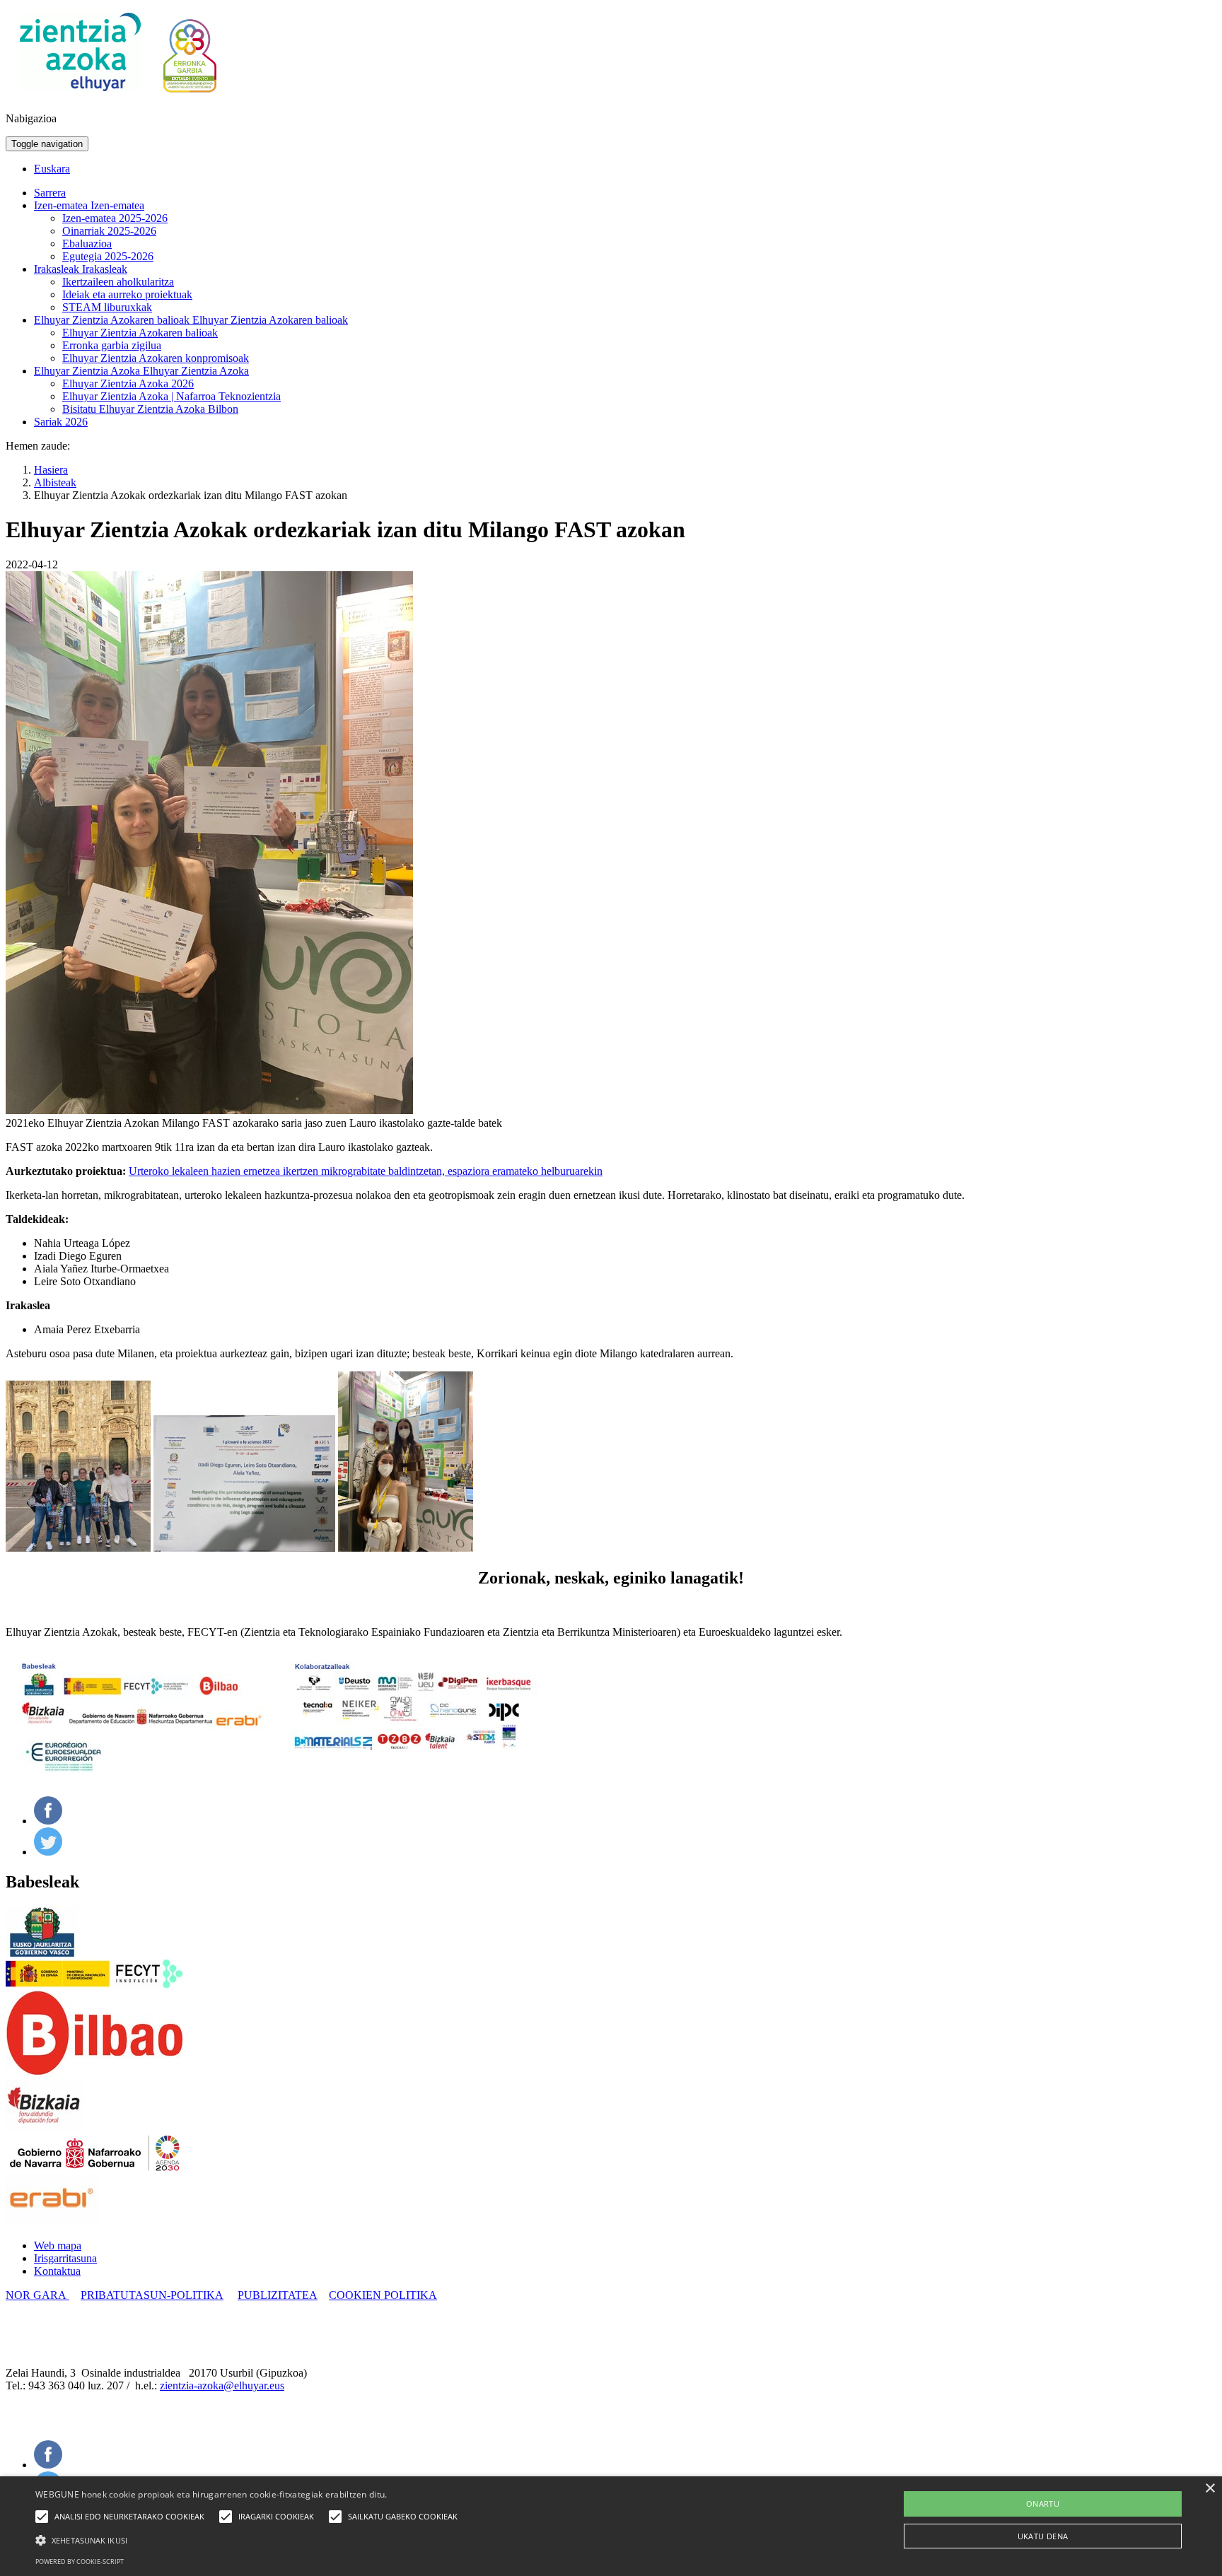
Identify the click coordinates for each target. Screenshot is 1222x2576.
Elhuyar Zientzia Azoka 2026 (128, 384)
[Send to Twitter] (48, 1852)
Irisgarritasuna (65, 2258)
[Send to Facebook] (48, 1821)
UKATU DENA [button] (1043, 2536)
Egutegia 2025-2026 (108, 256)
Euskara (52, 169)
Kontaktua (57, 2271)
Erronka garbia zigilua (112, 345)
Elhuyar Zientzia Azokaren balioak (113, 320)
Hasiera (51, 470)
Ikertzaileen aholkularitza (118, 282)
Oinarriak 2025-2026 (109, 231)
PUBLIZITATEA (278, 2295)
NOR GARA (37, 2295)
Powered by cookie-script (80, 2562)
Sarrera (50, 193)
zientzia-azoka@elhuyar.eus (222, 2385)
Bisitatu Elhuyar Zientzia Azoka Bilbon (150, 409)
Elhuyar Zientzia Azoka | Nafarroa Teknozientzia (171, 396)
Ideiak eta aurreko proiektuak (127, 294)
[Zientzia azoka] (80, 94)
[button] (250, 2539)
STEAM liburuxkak (107, 307)
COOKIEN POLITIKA (383, 2295)
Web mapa (58, 2246)
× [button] (1210, 2489)
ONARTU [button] (1043, 2504)
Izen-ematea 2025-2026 (115, 218)
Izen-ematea (62, 205)
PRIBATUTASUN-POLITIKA (152, 2295)
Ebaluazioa (87, 244)
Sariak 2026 (61, 422)
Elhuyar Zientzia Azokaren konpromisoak (156, 358)
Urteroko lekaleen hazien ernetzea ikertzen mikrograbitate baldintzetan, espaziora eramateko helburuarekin (366, 1171)
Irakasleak (58, 269)
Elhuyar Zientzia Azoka (88, 371)
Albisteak (55, 482)
